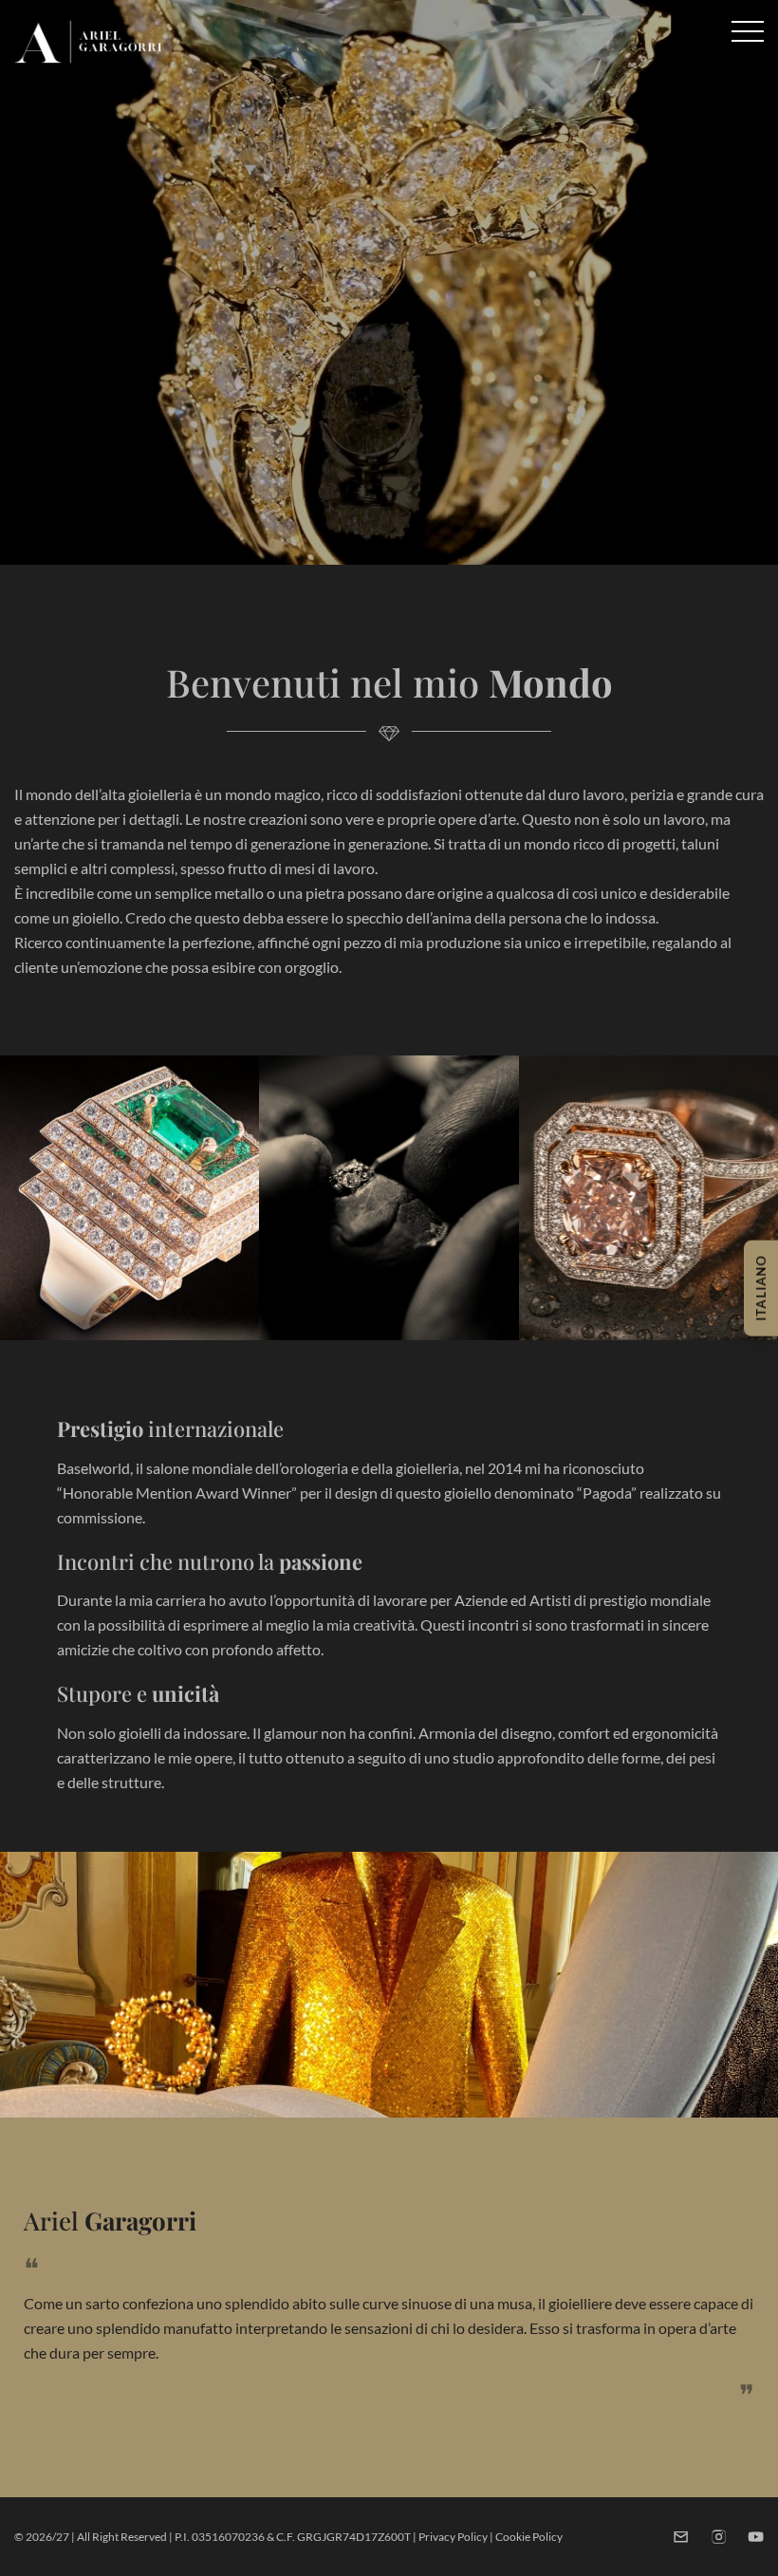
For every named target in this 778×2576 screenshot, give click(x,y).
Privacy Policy (453, 2537)
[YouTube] (756, 2537)
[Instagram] (719, 2537)
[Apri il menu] (748, 31)
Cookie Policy (529, 2537)
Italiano (761, 1288)
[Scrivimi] (681, 2537)
